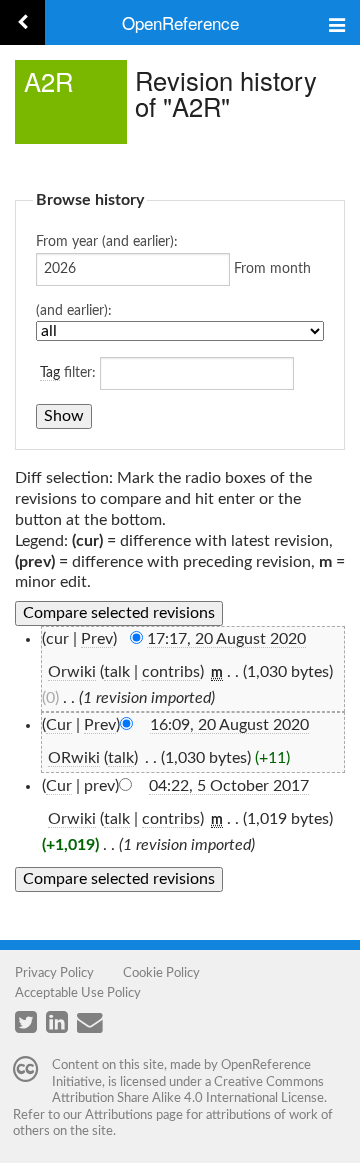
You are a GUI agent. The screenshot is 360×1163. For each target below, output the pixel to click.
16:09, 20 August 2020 (229, 725)
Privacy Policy (54, 973)
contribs (171, 672)
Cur (59, 725)
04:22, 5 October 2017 (229, 786)
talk (117, 672)
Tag (50, 373)
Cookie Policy (161, 973)
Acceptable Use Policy (78, 993)
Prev (97, 639)
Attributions (119, 1115)
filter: (68, 373)
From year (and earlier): (107, 242)
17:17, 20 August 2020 (226, 639)
